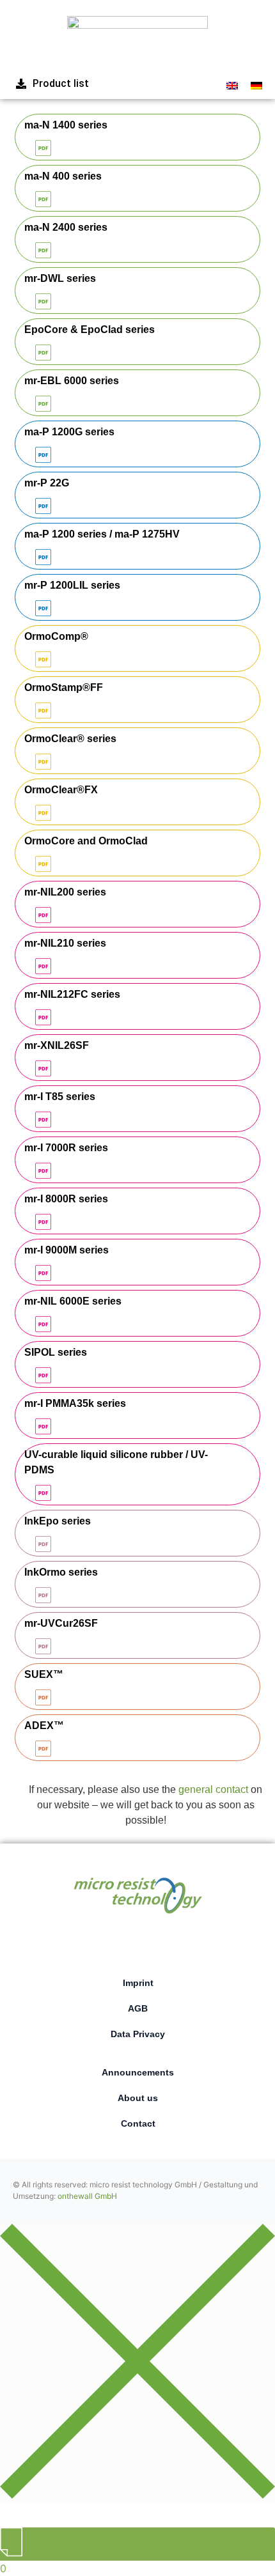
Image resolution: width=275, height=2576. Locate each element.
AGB (138, 2008)
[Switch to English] (232, 85)
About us (138, 2098)
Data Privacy (138, 2034)
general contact (213, 1789)
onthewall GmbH (87, 2196)
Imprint (138, 1983)
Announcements (138, 2072)
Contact (138, 2123)
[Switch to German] (256, 85)
